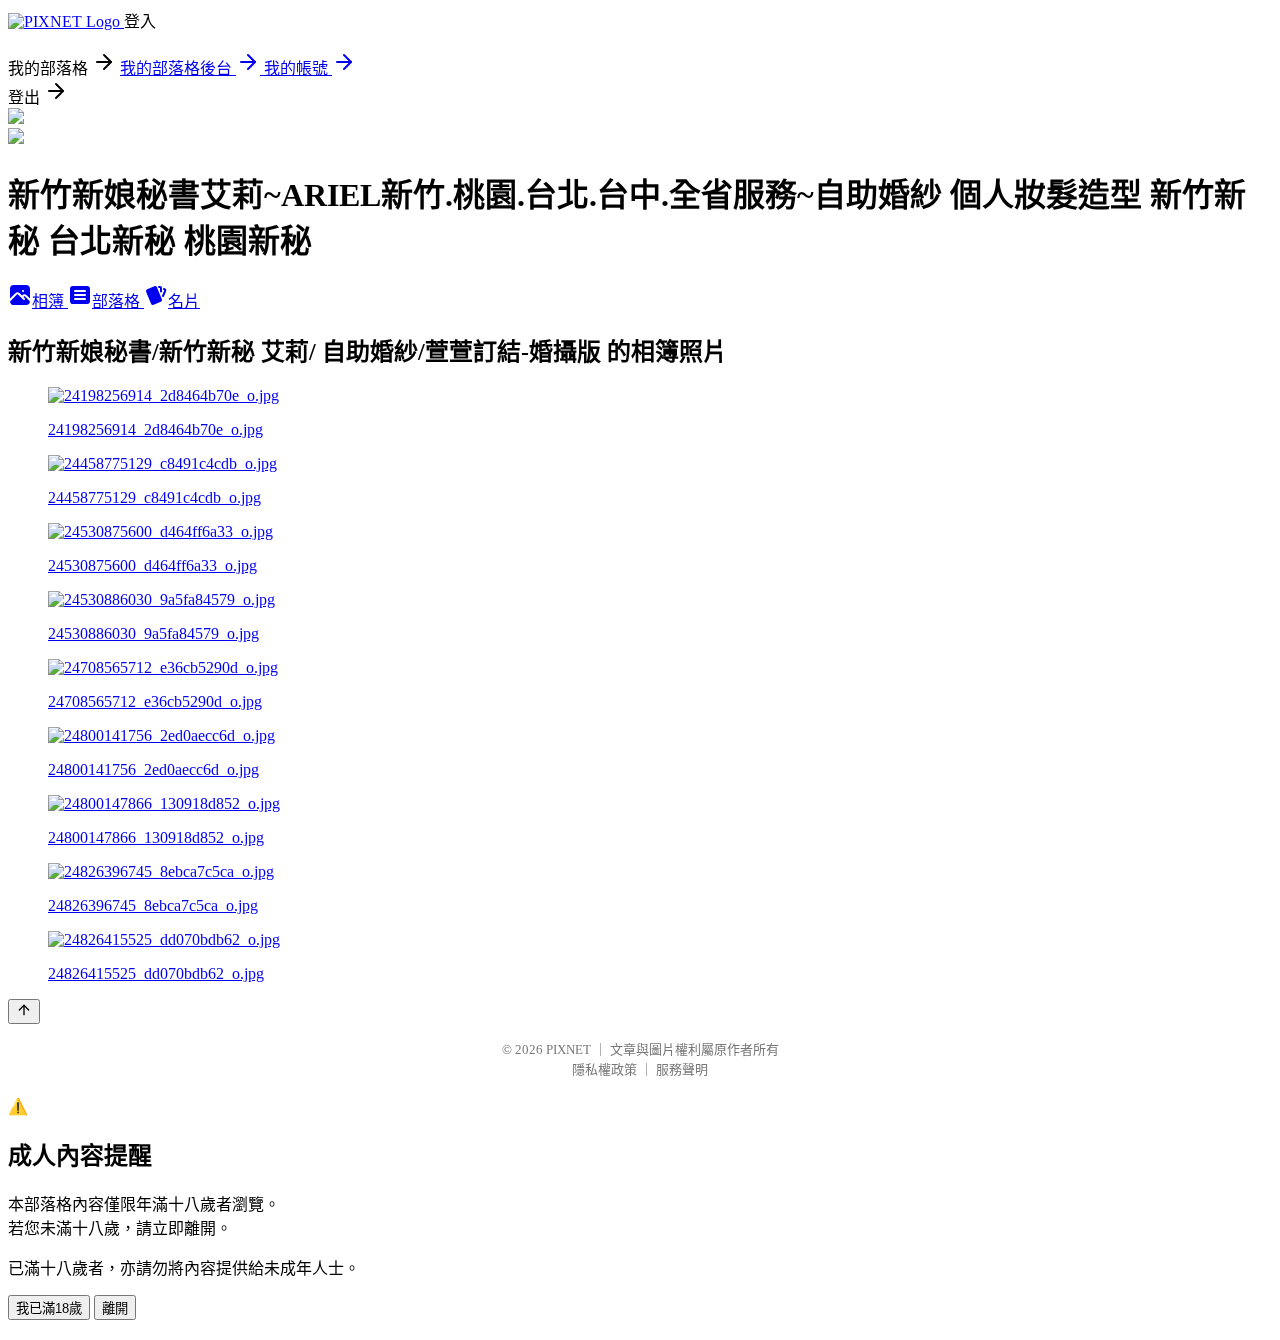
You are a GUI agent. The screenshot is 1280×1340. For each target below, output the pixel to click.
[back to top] (24, 1011)
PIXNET (568, 1049)
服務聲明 (682, 1069)
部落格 (118, 301)
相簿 (50, 301)
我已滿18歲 (49, 1308)
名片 (184, 301)
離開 (115, 1308)
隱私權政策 (604, 1069)
